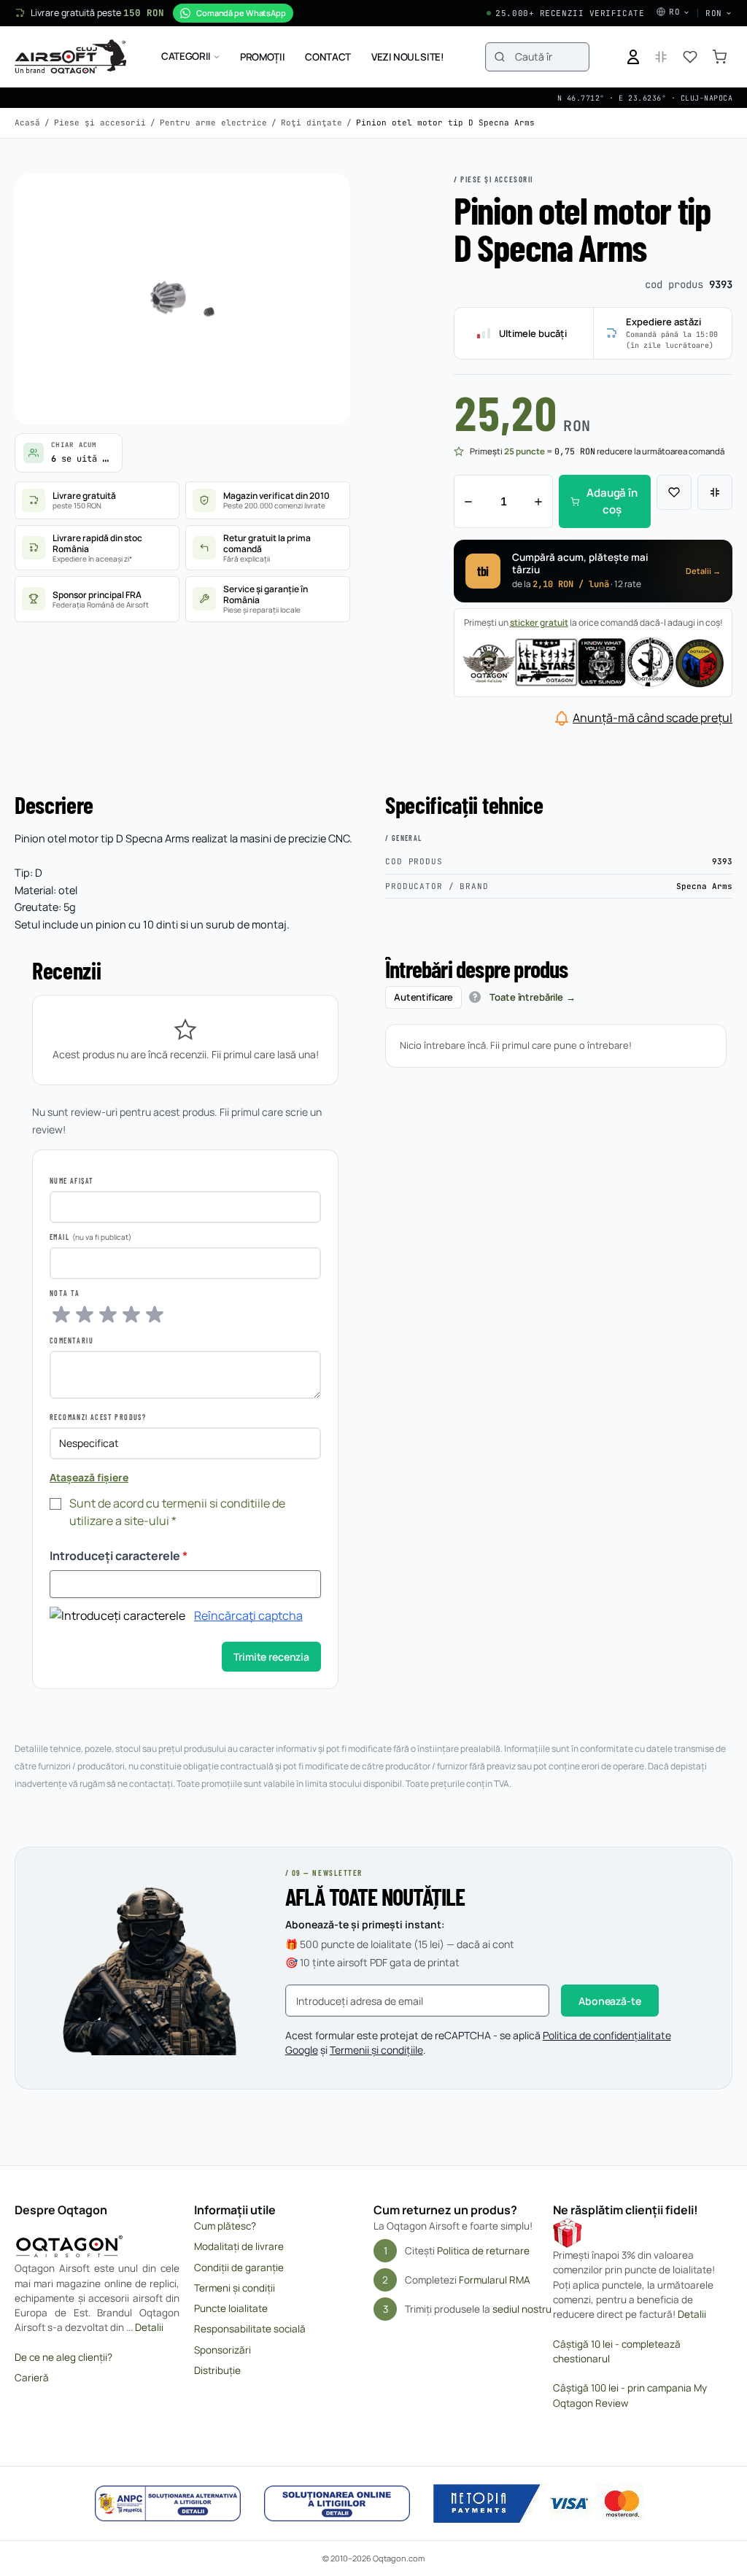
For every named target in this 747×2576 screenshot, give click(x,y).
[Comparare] (715, 492)
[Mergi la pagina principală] (70, 57)
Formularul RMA (495, 2280)
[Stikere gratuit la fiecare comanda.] (593, 662)
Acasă (27, 123)
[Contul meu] (633, 57)
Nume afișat (71, 1181)
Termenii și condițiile (376, 2050)
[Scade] (468, 501)
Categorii (186, 56)
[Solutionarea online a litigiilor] (337, 2504)
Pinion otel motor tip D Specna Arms (445, 123)
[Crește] (538, 501)
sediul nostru (522, 2309)
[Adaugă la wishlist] (674, 492)
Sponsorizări (222, 2350)
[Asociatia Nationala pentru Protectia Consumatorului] (168, 2504)
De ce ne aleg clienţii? (63, 2357)
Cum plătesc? (225, 2226)
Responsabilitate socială (250, 2329)
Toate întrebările (526, 997)
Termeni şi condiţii (235, 2288)
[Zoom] (325, 198)
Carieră (32, 2378)
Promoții (262, 57)
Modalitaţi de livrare (239, 2246)
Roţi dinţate (311, 123)
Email (59, 1237)
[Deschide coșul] (719, 57)
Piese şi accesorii (100, 123)
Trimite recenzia (271, 1657)
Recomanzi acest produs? (98, 1417)
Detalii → (703, 571)
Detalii (149, 2327)
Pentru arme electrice (213, 123)
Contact (328, 57)
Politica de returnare (483, 2251)
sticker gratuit (539, 622)
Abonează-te (609, 2001)
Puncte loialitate (231, 2308)
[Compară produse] (661, 57)
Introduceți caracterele (119, 1556)
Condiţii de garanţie (239, 2267)
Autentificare (423, 997)
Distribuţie (217, 2370)
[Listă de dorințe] (690, 57)
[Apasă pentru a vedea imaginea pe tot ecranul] (182, 299)
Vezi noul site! (408, 57)
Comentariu (71, 1341)
